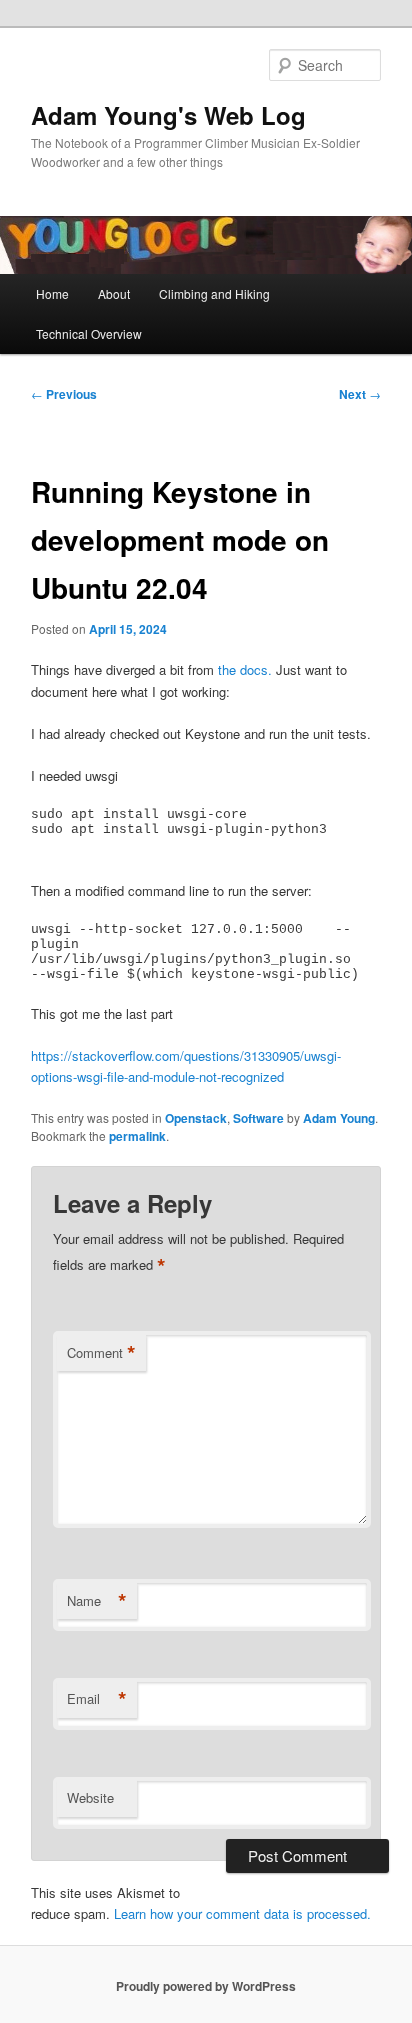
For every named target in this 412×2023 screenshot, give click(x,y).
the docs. (245, 669)
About (114, 293)
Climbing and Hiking (214, 293)
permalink (137, 1136)
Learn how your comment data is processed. (242, 1913)
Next (360, 394)
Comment (101, 1353)
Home (52, 293)
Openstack (196, 1118)
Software (258, 1118)
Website (90, 1797)
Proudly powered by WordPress (206, 1986)
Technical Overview (89, 333)
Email (97, 1699)
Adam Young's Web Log (168, 115)
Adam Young (339, 1118)
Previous (64, 394)
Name (97, 1601)
